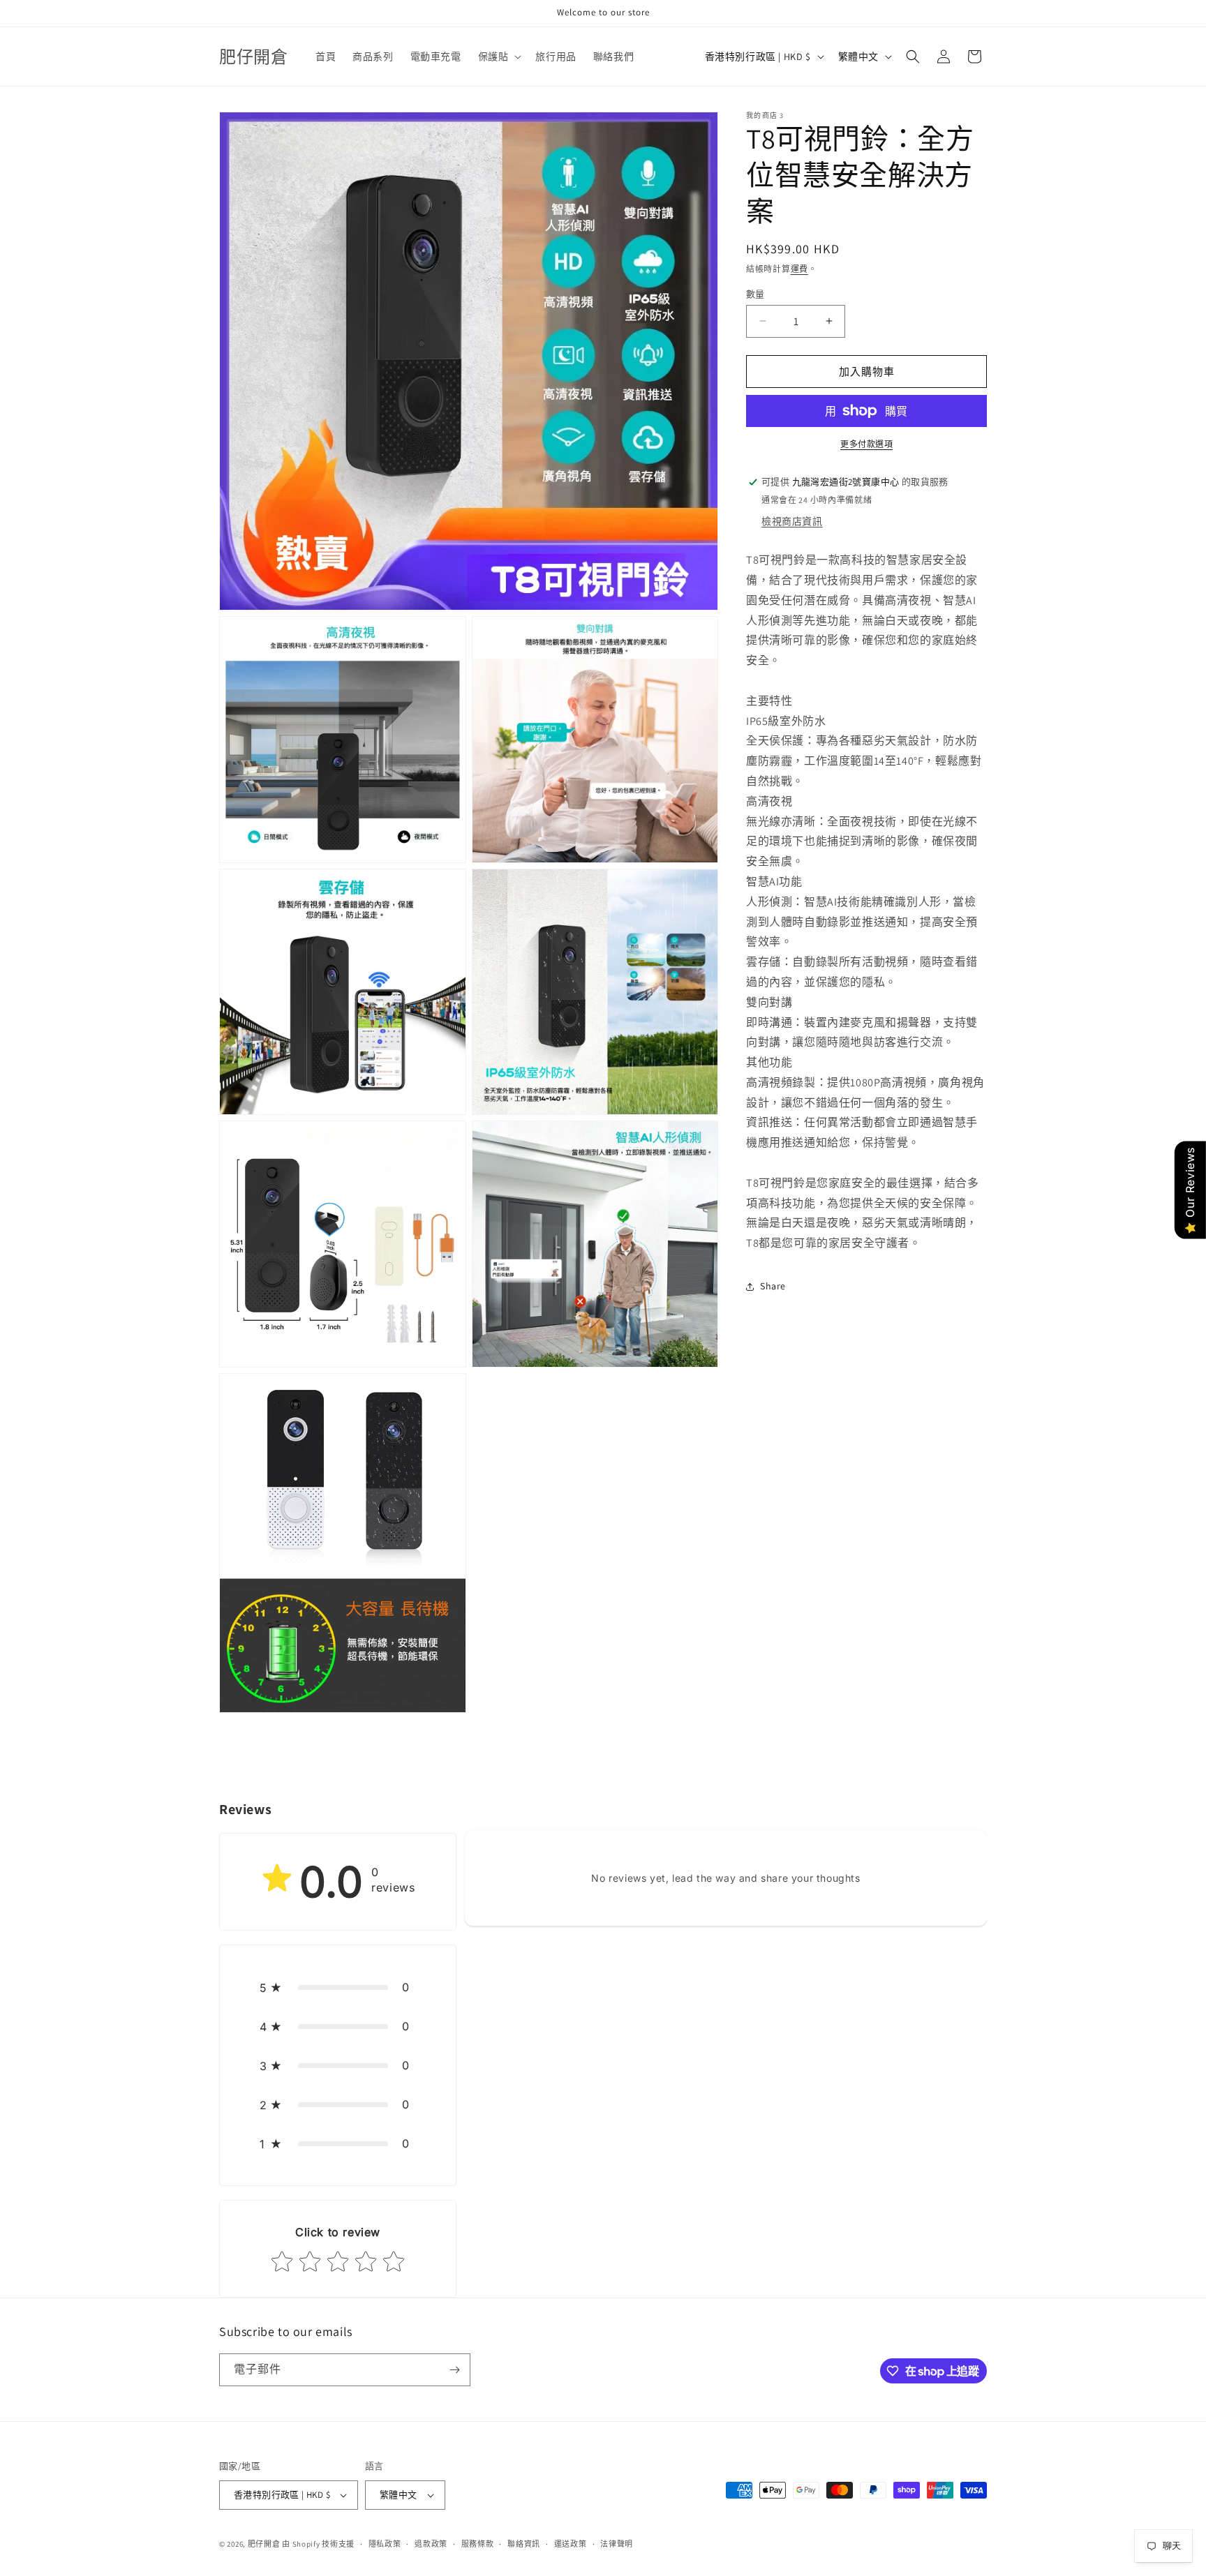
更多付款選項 (866, 444)
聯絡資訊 (524, 2544)
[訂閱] (454, 2370)
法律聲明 (617, 2544)
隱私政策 (385, 2544)
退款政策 (431, 2544)
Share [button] (773, 1286)
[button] (499, 57)
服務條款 (478, 2544)
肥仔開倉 (264, 2544)
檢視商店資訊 (792, 521)
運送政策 (571, 2544)
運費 (799, 269)
